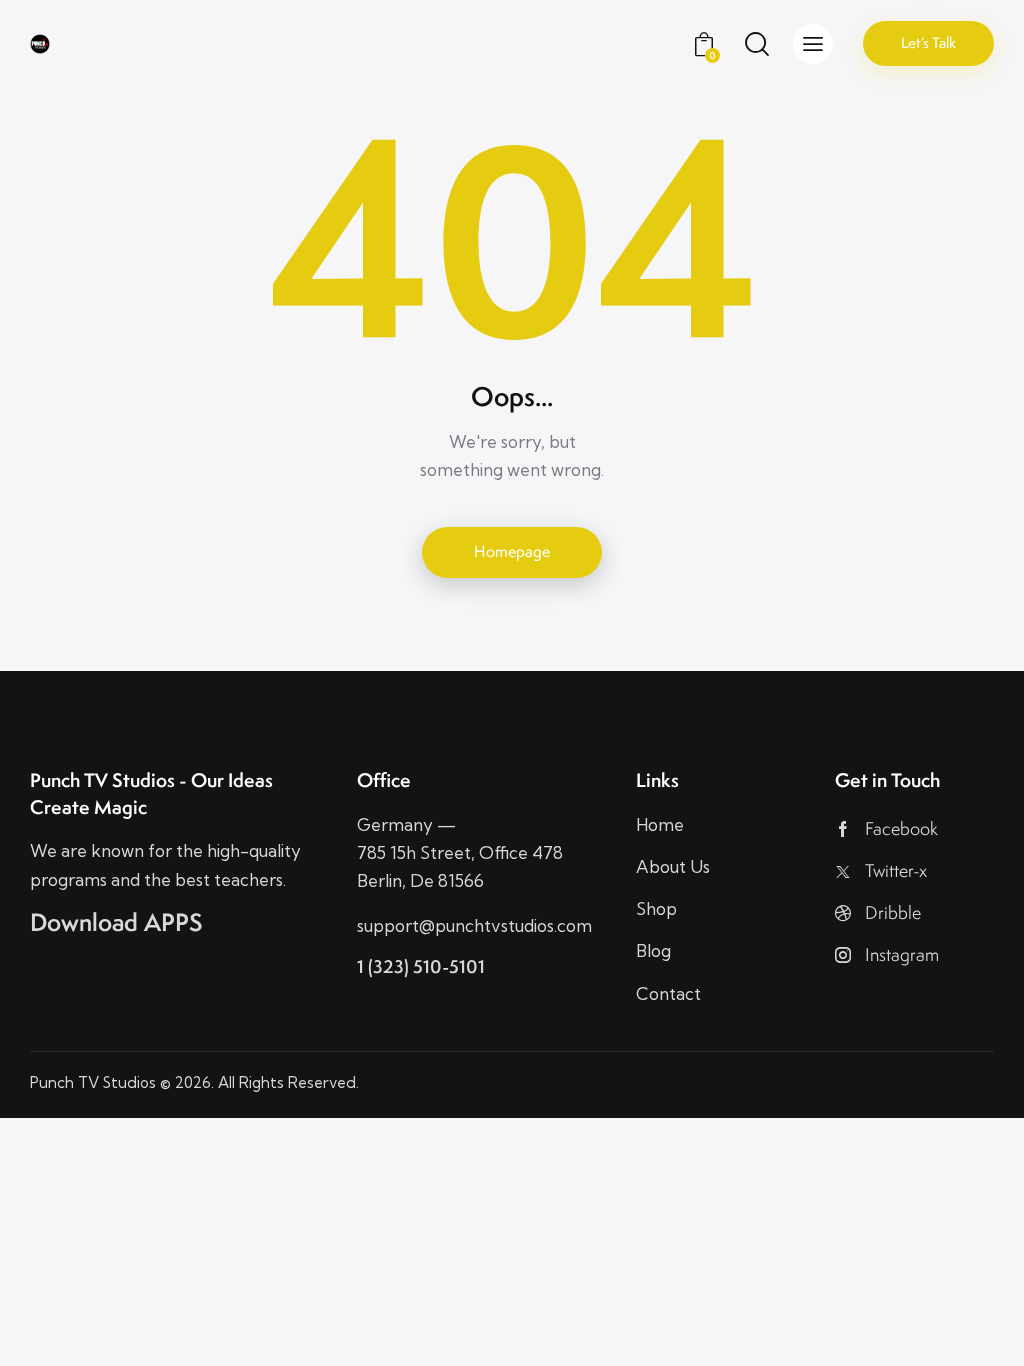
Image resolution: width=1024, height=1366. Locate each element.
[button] (813, 44)
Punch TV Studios (93, 1082)
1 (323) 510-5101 (421, 966)
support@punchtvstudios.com (474, 925)
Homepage (512, 551)
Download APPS (116, 922)
